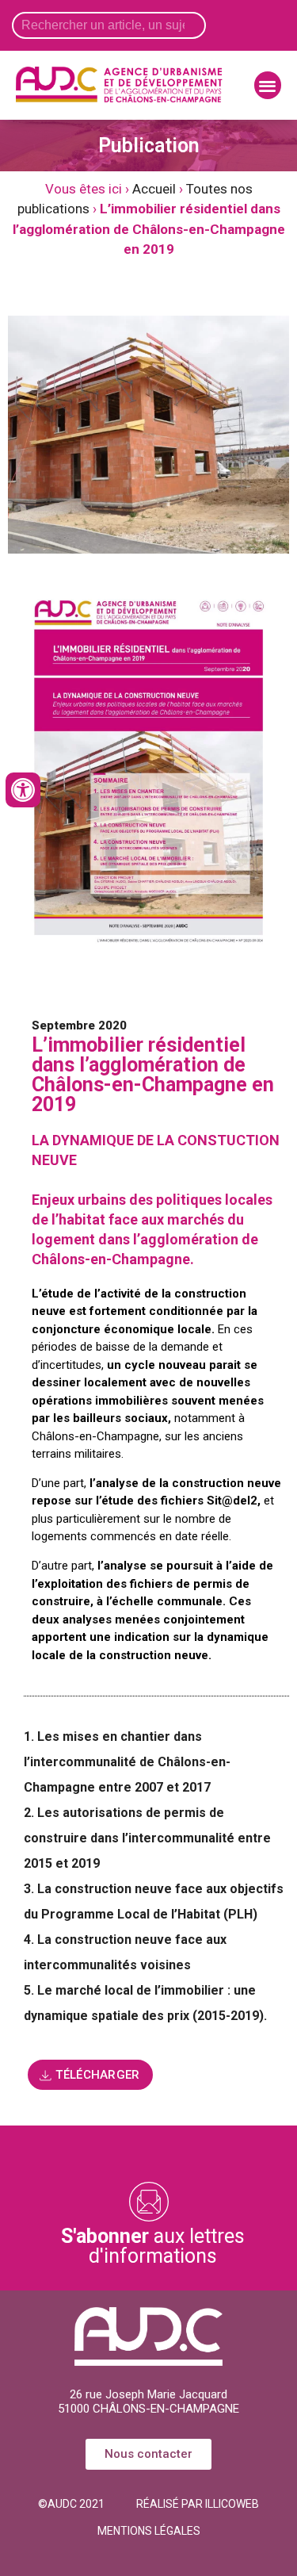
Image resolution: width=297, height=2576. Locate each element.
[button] (268, 85)
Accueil (154, 189)
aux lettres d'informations (153, 2246)
